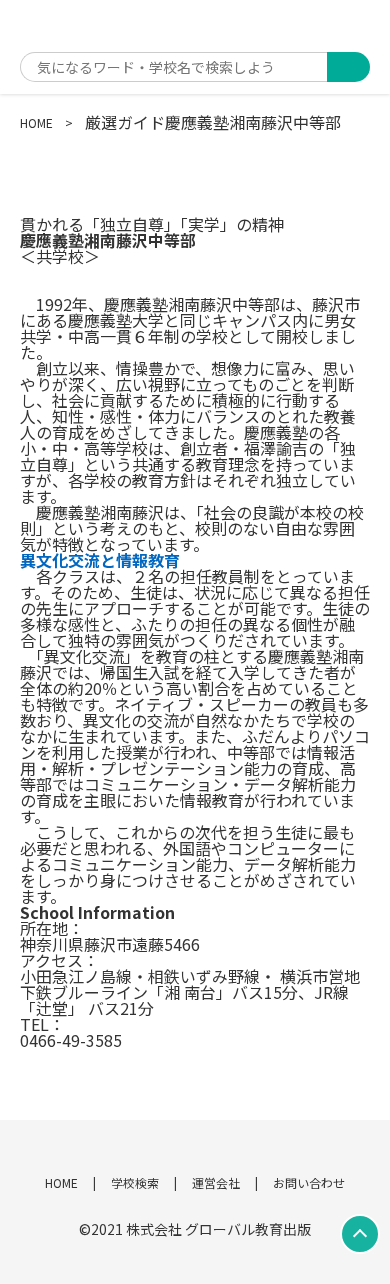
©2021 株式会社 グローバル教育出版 (195, 1229)
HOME (36, 122)
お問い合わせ (309, 1182)
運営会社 (216, 1182)
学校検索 (135, 1182)
